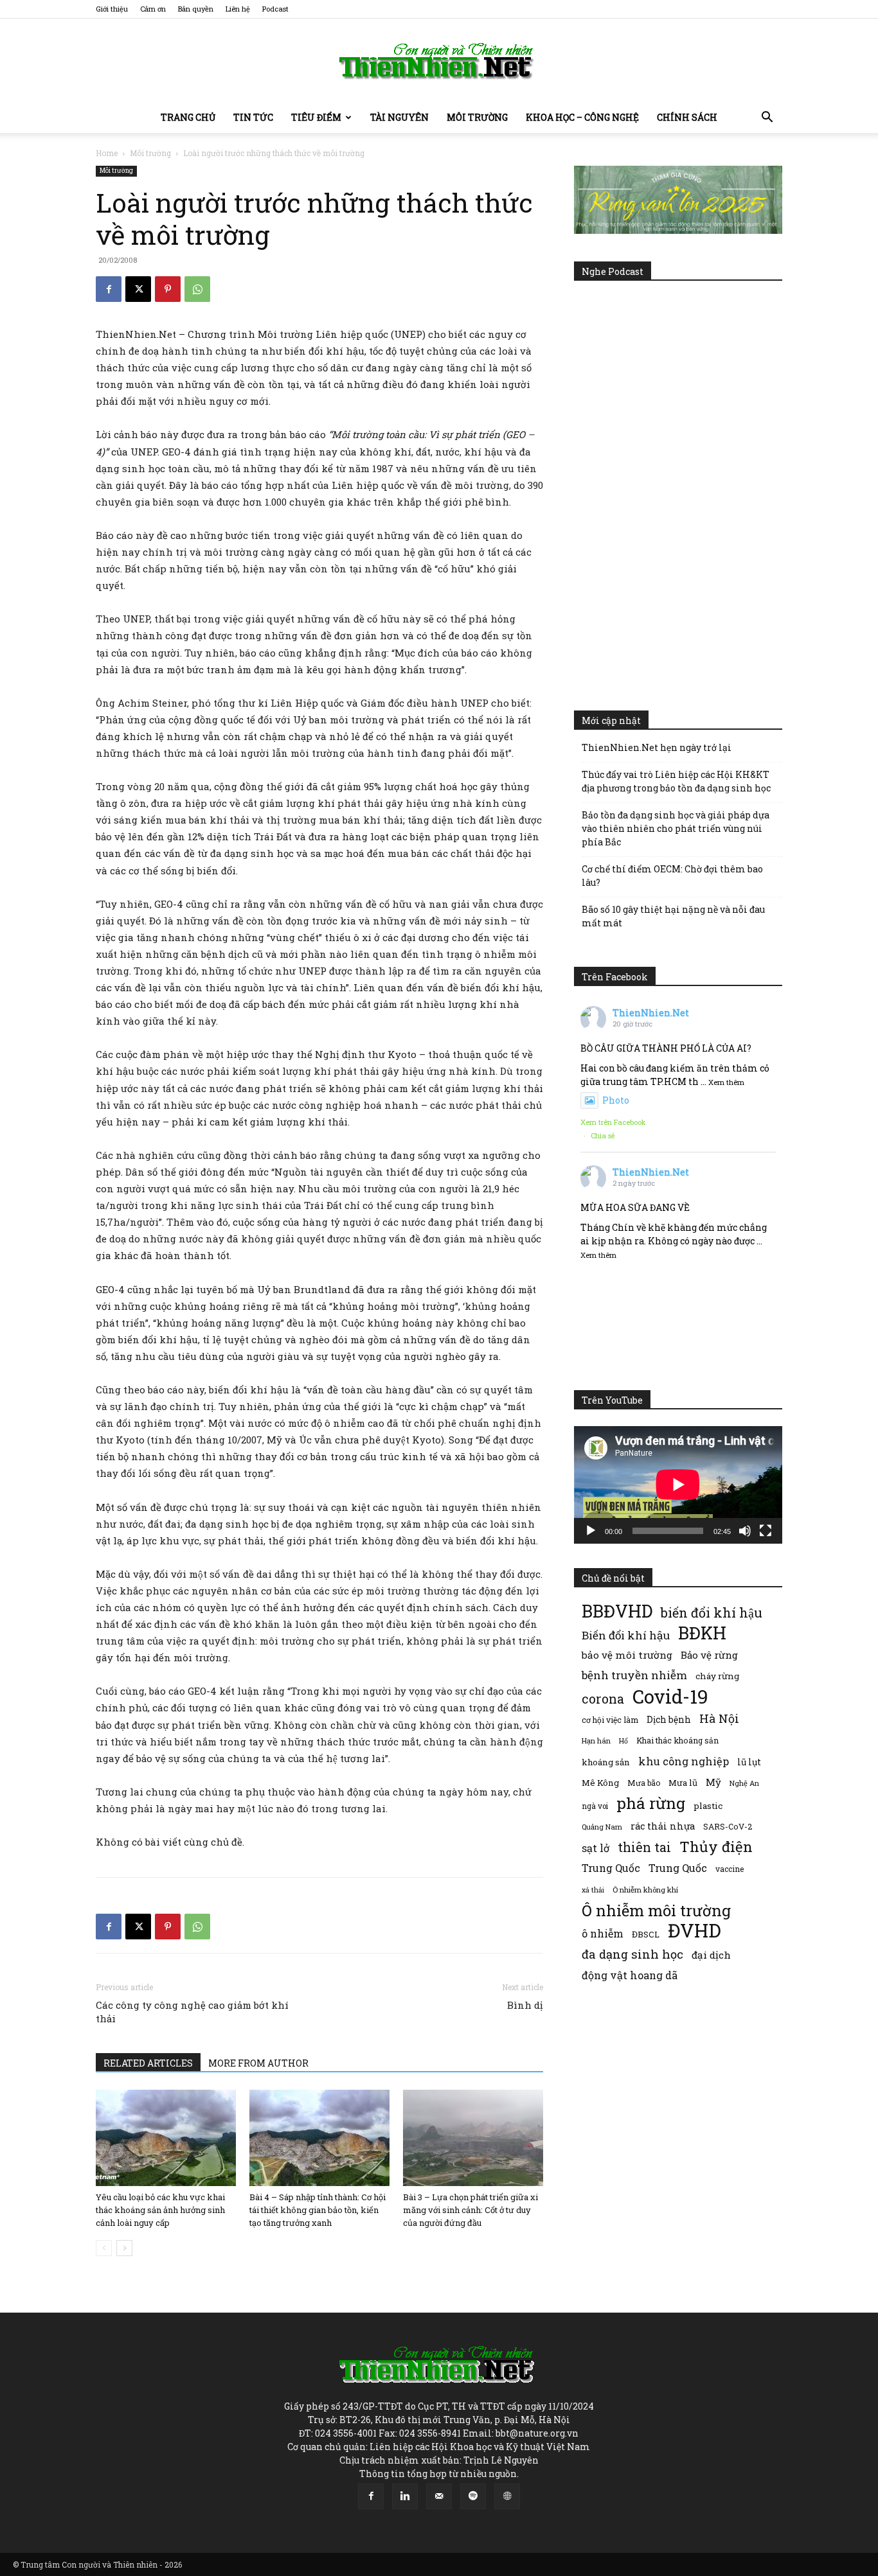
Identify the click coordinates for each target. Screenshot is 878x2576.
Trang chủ (188, 117)
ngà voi (595, 1806)
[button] (767, 119)
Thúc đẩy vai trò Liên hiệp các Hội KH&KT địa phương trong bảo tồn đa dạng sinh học (676, 781)
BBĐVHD (617, 1611)
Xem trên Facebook (613, 1122)
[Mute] (745, 1531)
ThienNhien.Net (651, 1013)
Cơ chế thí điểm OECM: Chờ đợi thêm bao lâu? (672, 876)
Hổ (623, 1741)
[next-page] (124, 2248)
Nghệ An (744, 1783)
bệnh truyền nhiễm (634, 1675)
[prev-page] (104, 2248)
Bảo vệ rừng (709, 1655)
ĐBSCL (646, 1934)
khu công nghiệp (684, 1761)
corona (603, 1699)
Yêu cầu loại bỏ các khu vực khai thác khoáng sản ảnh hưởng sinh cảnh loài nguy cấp (160, 2210)
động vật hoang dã (630, 1975)
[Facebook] (109, 289)
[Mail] (439, 2496)
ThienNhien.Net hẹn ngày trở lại (657, 747)
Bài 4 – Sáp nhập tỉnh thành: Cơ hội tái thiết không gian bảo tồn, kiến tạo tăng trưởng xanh (318, 2210)
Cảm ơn (153, 9)
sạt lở (596, 1848)
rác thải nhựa (663, 1826)
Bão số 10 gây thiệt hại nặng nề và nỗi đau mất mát (673, 916)
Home (107, 153)
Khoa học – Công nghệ (582, 117)
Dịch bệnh (669, 1719)
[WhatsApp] (197, 289)
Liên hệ (238, 9)
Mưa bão (644, 1783)
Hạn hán (596, 1741)
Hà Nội (719, 1719)
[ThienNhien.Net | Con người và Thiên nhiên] (439, 61)
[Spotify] (473, 2496)
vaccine (730, 1869)
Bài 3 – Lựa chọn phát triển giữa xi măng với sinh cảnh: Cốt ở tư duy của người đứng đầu (470, 2210)
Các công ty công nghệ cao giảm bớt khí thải (192, 2012)
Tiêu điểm (316, 117)
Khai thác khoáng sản (677, 1740)
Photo (616, 1100)
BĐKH (702, 1633)
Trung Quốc (678, 1868)
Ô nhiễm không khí (645, 1890)
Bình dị (525, 2005)
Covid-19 (670, 1696)
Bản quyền (196, 9)
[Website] (507, 2496)
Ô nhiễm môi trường (656, 1910)
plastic (708, 1806)
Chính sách (687, 117)
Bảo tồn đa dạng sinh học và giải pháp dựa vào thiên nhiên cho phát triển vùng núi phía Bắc (676, 828)
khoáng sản (606, 1762)
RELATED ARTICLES (148, 2063)
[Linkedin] (405, 2496)
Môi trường (477, 117)
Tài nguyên (399, 117)
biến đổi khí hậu (712, 1613)
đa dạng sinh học (632, 1954)
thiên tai (644, 1847)
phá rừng (651, 1803)
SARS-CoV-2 (728, 1826)
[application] (678, 1485)
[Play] (591, 1531)
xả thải (593, 1890)
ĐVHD (694, 1930)
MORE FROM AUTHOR (258, 2063)
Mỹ (713, 1782)
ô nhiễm (603, 1933)
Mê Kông (600, 1783)
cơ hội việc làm (610, 1720)
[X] (138, 289)
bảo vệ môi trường (627, 1655)
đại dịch (711, 1955)
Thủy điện (716, 1847)
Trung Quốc (611, 1868)
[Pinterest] (168, 289)
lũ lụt (749, 1762)
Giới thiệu (112, 9)
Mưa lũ (683, 1783)
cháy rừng (717, 1676)
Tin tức (253, 117)
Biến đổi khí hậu (626, 1635)
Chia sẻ (603, 1135)
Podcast (275, 9)
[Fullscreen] (766, 1531)
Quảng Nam (602, 1827)
